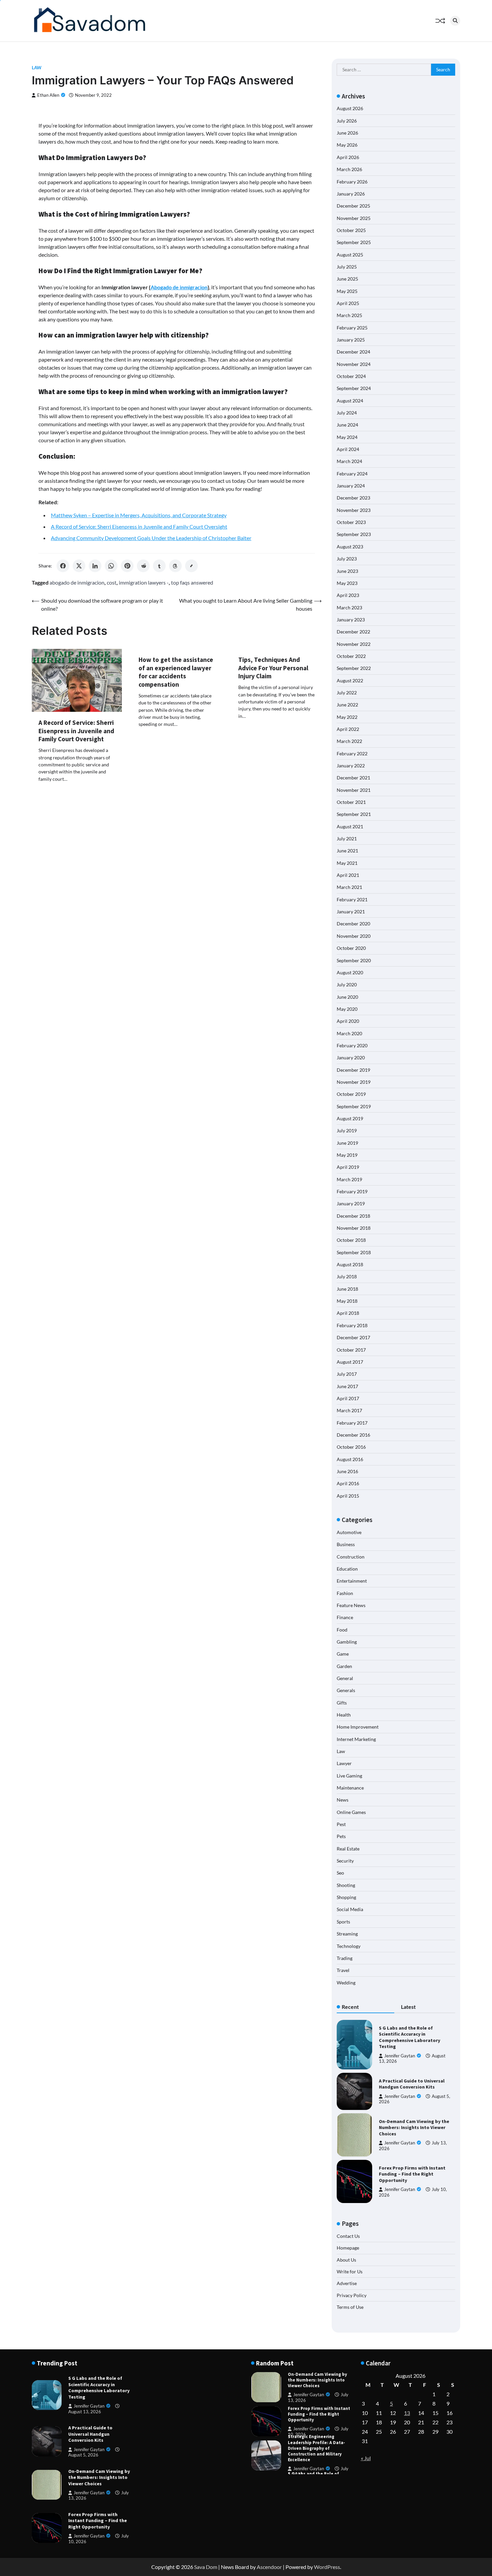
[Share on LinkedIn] (95, 566)
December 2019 (353, 1070)
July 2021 (347, 839)
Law (37, 68)
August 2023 (350, 547)
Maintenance (350, 1788)
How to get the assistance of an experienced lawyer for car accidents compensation (176, 672)
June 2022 (347, 705)
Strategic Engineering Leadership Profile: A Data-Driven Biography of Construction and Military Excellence (316, 2414)
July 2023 (347, 559)
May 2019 (347, 1155)
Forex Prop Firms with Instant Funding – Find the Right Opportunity (412, 2174)
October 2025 (351, 230)
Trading (345, 1958)
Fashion (345, 1593)
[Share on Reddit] (143, 566)
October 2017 (351, 1350)
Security (345, 1861)
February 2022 (352, 753)
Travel (343, 1970)
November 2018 (354, 1228)
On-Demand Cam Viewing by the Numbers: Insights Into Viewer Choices (414, 2128)
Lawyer (344, 1763)
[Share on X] (79, 566)
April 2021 (348, 875)
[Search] (455, 21)
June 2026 (347, 133)
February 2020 (352, 1045)
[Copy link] (191, 566)
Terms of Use (350, 2307)
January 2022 (351, 766)
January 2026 (351, 194)
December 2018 (353, 1216)
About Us (346, 2260)
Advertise (347, 2283)
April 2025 (348, 303)
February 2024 (352, 474)
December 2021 (353, 778)
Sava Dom (206, 2567)
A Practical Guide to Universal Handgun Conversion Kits (412, 2084)
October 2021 (351, 802)
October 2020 (351, 948)
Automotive (349, 1532)
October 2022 (351, 656)
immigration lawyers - (144, 582)
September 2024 (354, 388)
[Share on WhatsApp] (111, 566)
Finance (345, 1617)
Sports (343, 1922)
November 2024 (354, 364)
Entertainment (352, 1581)
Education (347, 1569)
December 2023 (353, 498)
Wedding (346, 1983)
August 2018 (350, 1264)
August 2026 (350, 108)
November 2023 (354, 510)
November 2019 (354, 1082)
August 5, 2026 (83, 2455)
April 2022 (348, 729)
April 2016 (348, 1483)
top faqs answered (192, 582)
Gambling (347, 1642)
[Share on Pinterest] (127, 566)
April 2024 (348, 449)
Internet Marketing (356, 1739)
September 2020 (354, 960)
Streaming (347, 1934)
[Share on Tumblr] (159, 566)
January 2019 (351, 1203)
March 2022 (349, 741)
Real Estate (348, 1849)
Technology (349, 1946)
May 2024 (347, 437)
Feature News (351, 1605)
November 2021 (354, 790)
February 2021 (352, 899)
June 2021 (347, 851)
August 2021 (350, 826)
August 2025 (350, 255)
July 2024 (347, 413)
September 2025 (354, 242)
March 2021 (349, 887)
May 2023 (347, 583)
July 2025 (347, 267)
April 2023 (348, 595)
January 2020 (351, 1057)
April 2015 (348, 1496)
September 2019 (354, 1106)
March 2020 (349, 1033)
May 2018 (347, 1301)
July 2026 (347, 121)
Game (343, 1654)
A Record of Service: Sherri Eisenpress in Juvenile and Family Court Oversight (139, 526)
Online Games (351, 1812)
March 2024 (349, 461)
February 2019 (352, 1191)
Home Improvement (358, 1727)
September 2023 (354, 534)
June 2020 (347, 997)
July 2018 (347, 1276)
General (345, 1678)
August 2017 (350, 1362)
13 (407, 2413)
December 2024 (353, 352)
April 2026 (348, 157)
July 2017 (347, 1374)
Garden (344, 1666)
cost (112, 582)
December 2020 (353, 924)
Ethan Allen (48, 95)
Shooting (346, 1885)
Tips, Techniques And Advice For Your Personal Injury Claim (273, 668)
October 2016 (351, 1447)
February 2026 (352, 182)
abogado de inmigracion (77, 582)
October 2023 (351, 522)
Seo (340, 1873)
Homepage (348, 2248)
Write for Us (350, 2271)
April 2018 (348, 1313)
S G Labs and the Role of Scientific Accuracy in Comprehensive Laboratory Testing (409, 2037)
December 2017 (353, 1337)
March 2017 (349, 1410)
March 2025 (349, 315)
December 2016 (353, 1435)
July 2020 (347, 984)
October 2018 (351, 1240)
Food (342, 1630)
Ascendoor (269, 2567)
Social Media (350, 1909)
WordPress (327, 2567)
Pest (341, 1824)
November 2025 (354, 218)
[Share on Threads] (175, 566)
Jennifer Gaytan (400, 2056)
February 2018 (352, 1325)
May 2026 (347, 145)
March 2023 (349, 608)
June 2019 (347, 1143)
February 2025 (352, 328)
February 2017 (352, 1423)
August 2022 (350, 680)
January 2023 (351, 620)
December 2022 (353, 632)
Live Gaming (349, 1776)
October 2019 (351, 1094)
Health (344, 1715)
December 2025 (353, 206)
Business (346, 1544)
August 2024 (350, 401)
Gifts (342, 1703)
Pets (341, 1836)
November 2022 (354, 644)
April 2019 (348, 1167)
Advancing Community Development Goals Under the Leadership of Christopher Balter (151, 538)
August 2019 (350, 1118)
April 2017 (348, 1398)
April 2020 (348, 1021)
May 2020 (347, 1009)
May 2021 (347, 863)
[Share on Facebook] (63, 566)
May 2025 (347, 291)
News (343, 1800)
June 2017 (347, 1386)
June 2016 (347, 1471)
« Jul (366, 2458)
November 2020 (354, 936)
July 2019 (347, 1130)
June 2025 (347, 279)
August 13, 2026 (85, 2412)
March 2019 (349, 1179)
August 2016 (350, 1459)
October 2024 (351, 376)
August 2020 (350, 972)
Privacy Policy (352, 2295)
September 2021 (354, 814)
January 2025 (351, 340)
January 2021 (351, 912)
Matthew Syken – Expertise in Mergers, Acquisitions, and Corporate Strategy (139, 515)
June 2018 (347, 1289)
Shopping (346, 1897)
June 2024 (347, 425)
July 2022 (347, 693)
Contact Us (348, 2236)
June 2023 (347, 571)
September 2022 (354, 668)
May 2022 (347, 717)
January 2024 (351, 486)
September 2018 (354, 1252)
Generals (346, 1690)
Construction (351, 1557)
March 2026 (349, 169)
